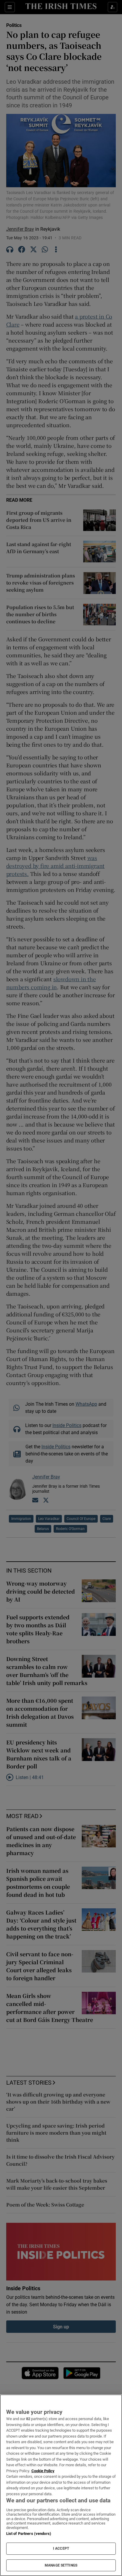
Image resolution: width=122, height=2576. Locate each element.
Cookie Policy (43, 2471)
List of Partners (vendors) (29, 2534)
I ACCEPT (61, 2548)
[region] (61, 2485)
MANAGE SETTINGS (61, 2565)
